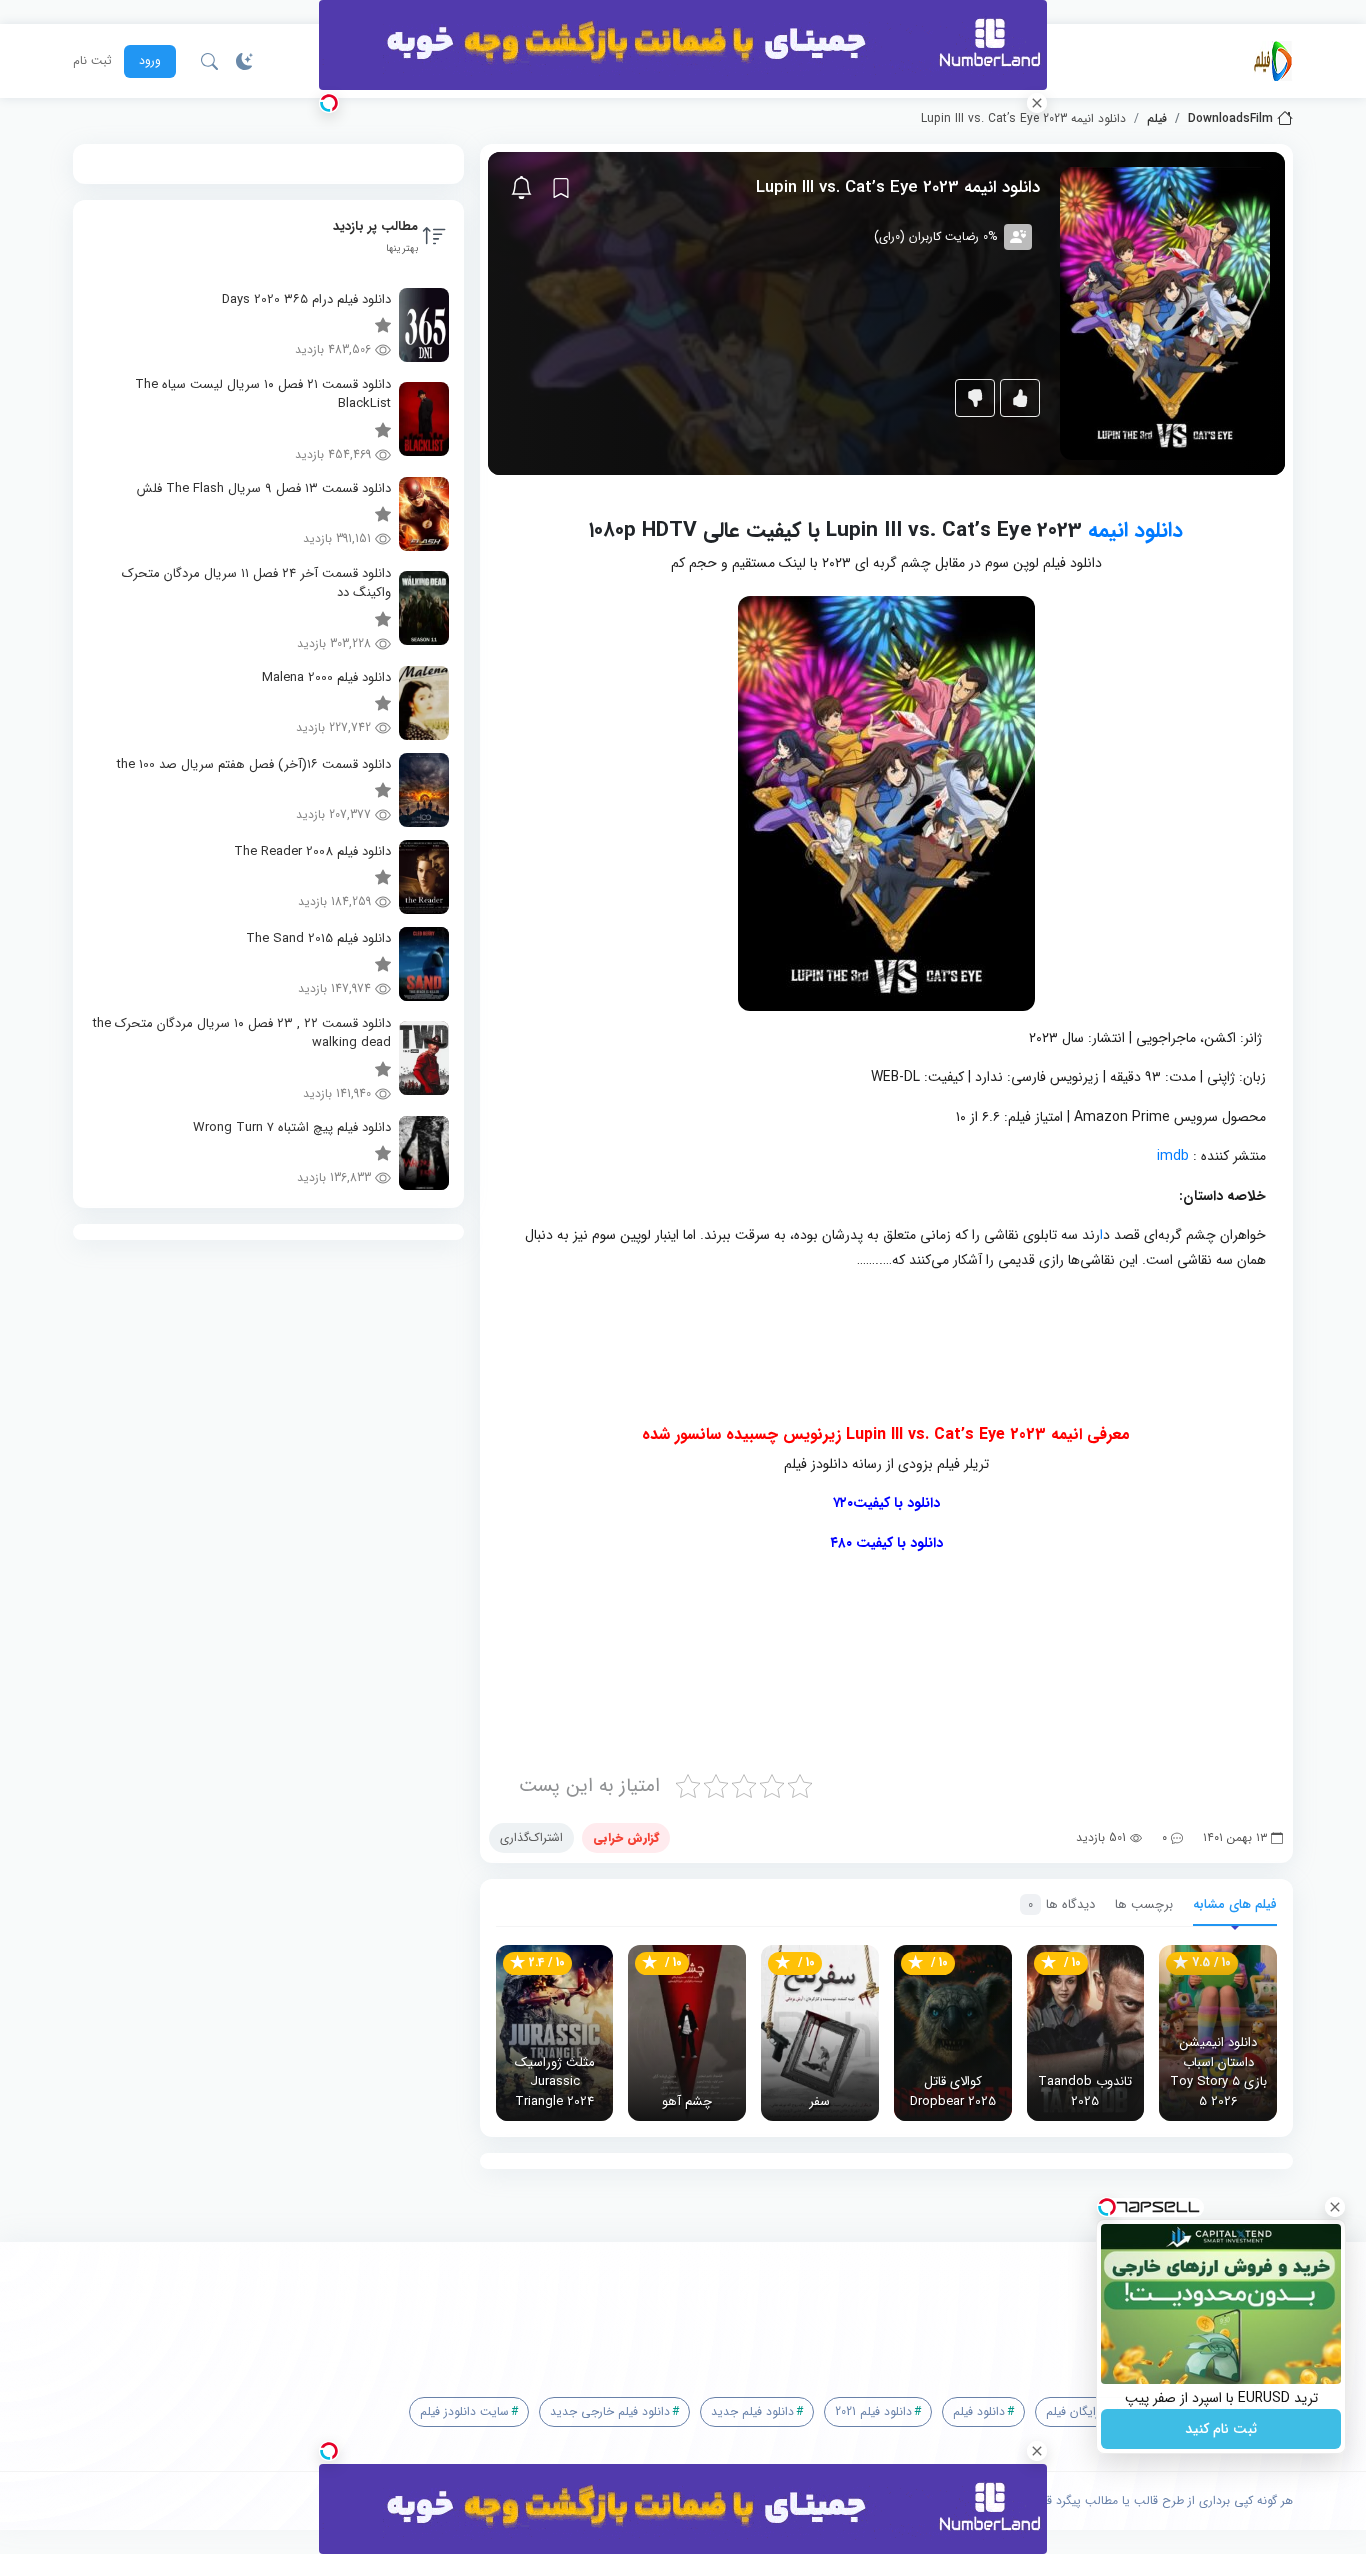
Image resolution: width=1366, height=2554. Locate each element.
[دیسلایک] (975, 398)
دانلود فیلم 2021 (873, 2411)
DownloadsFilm (1230, 119)
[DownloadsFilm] (1273, 61)
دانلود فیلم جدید (752, 2411)
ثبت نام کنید (1221, 2429)
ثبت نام (92, 61)
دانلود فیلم (979, 2411)
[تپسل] (329, 103)
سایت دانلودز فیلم (464, 2411)
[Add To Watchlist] (561, 188)
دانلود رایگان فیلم (1089, 2411)
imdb (1173, 1156)
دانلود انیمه (1135, 530)
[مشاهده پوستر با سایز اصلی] (1165, 312)
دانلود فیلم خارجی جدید (610, 2411)
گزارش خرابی (626, 1837)
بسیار (761, 1664)
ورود (150, 60)
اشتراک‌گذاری (531, 1837)
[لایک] (1020, 398)
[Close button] (1335, 2207)
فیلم (1157, 119)
